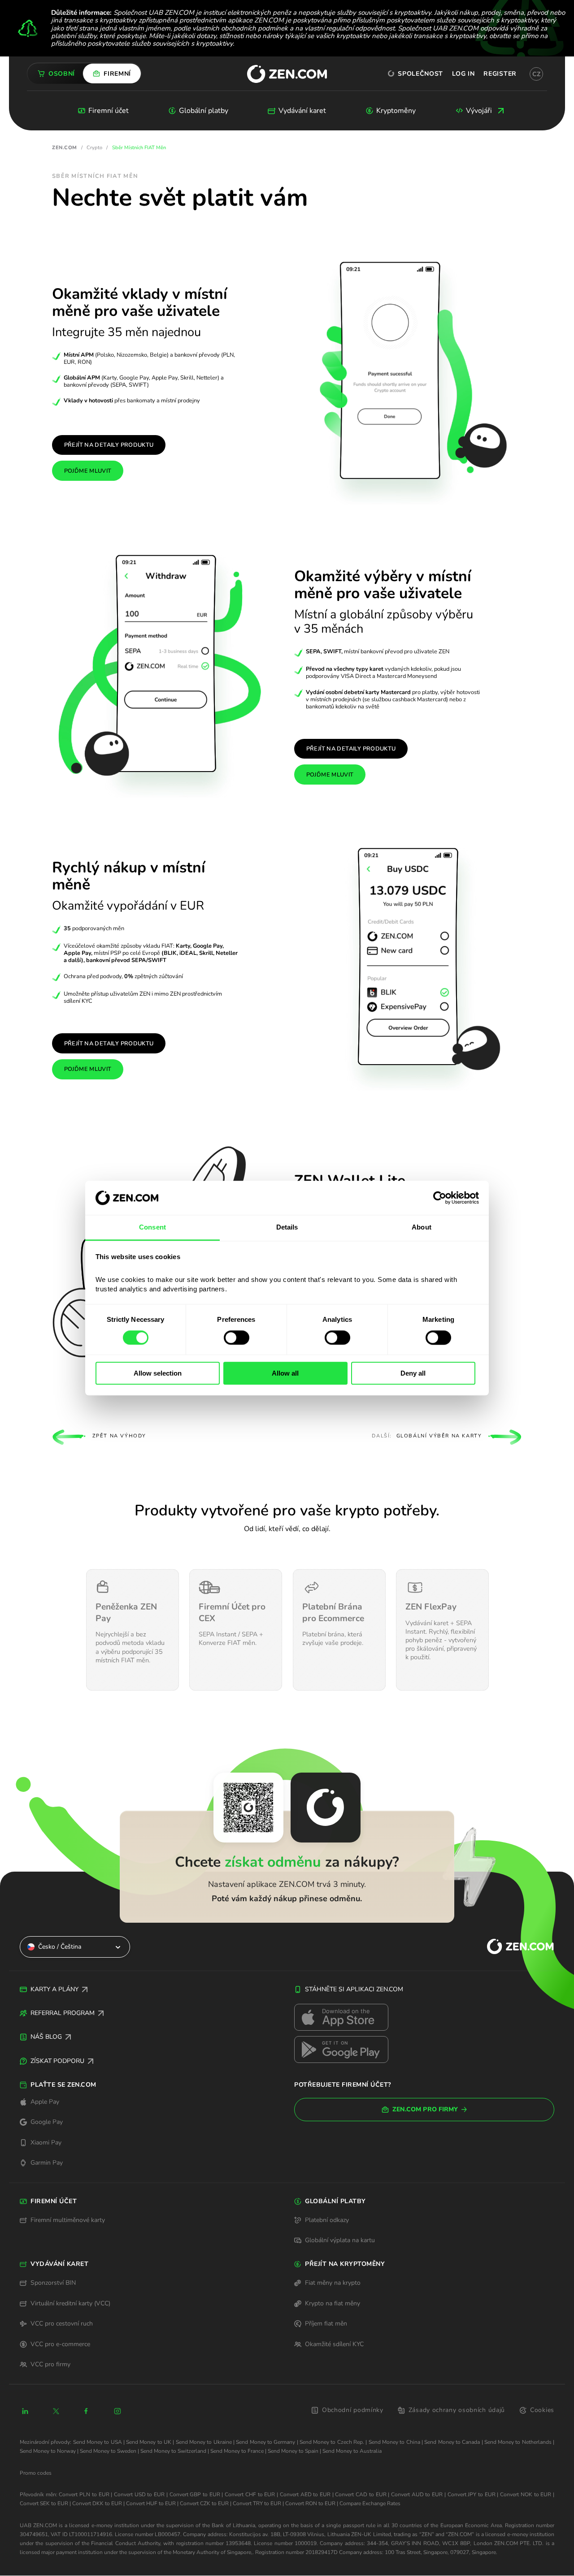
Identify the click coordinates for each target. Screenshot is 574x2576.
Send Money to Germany (265, 2442)
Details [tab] (287, 1228)
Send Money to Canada (452, 2442)
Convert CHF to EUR (250, 2494)
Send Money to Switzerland (173, 2451)
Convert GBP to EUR (195, 2494)
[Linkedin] (25, 2411)
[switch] (237, 1338)
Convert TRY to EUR (257, 2503)
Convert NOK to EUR (526, 2494)
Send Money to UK (149, 2442)
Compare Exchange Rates (370, 2503)
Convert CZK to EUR (204, 2503)
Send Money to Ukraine (204, 2442)
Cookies (542, 2410)
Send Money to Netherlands (518, 2442)
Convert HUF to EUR (151, 2503)
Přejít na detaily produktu (109, 445)
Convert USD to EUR (139, 2494)
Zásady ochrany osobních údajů (457, 2410)
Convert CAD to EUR (361, 2494)
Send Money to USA (98, 2442)
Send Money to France (237, 2451)
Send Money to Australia (352, 2451)
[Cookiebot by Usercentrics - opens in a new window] (440, 1198)
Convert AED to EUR (305, 2494)
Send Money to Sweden (108, 2451)
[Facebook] (87, 2411)
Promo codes (36, 2473)
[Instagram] (117, 2411)
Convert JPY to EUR (472, 2494)
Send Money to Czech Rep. (332, 2442)
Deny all (413, 1373)
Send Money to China (394, 2442)
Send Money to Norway (48, 2451)
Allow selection (158, 1373)
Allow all (285, 1373)
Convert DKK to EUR (97, 2503)
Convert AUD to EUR (417, 2494)
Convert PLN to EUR (84, 2494)
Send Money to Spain (293, 2451)
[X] (56, 2411)
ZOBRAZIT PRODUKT (132, 1682)
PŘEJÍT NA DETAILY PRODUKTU (351, 749)
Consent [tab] (152, 1228)
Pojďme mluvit (88, 471)
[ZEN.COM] (513, 1947)
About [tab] (422, 1228)
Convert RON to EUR (310, 2503)
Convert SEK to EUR (44, 2503)
